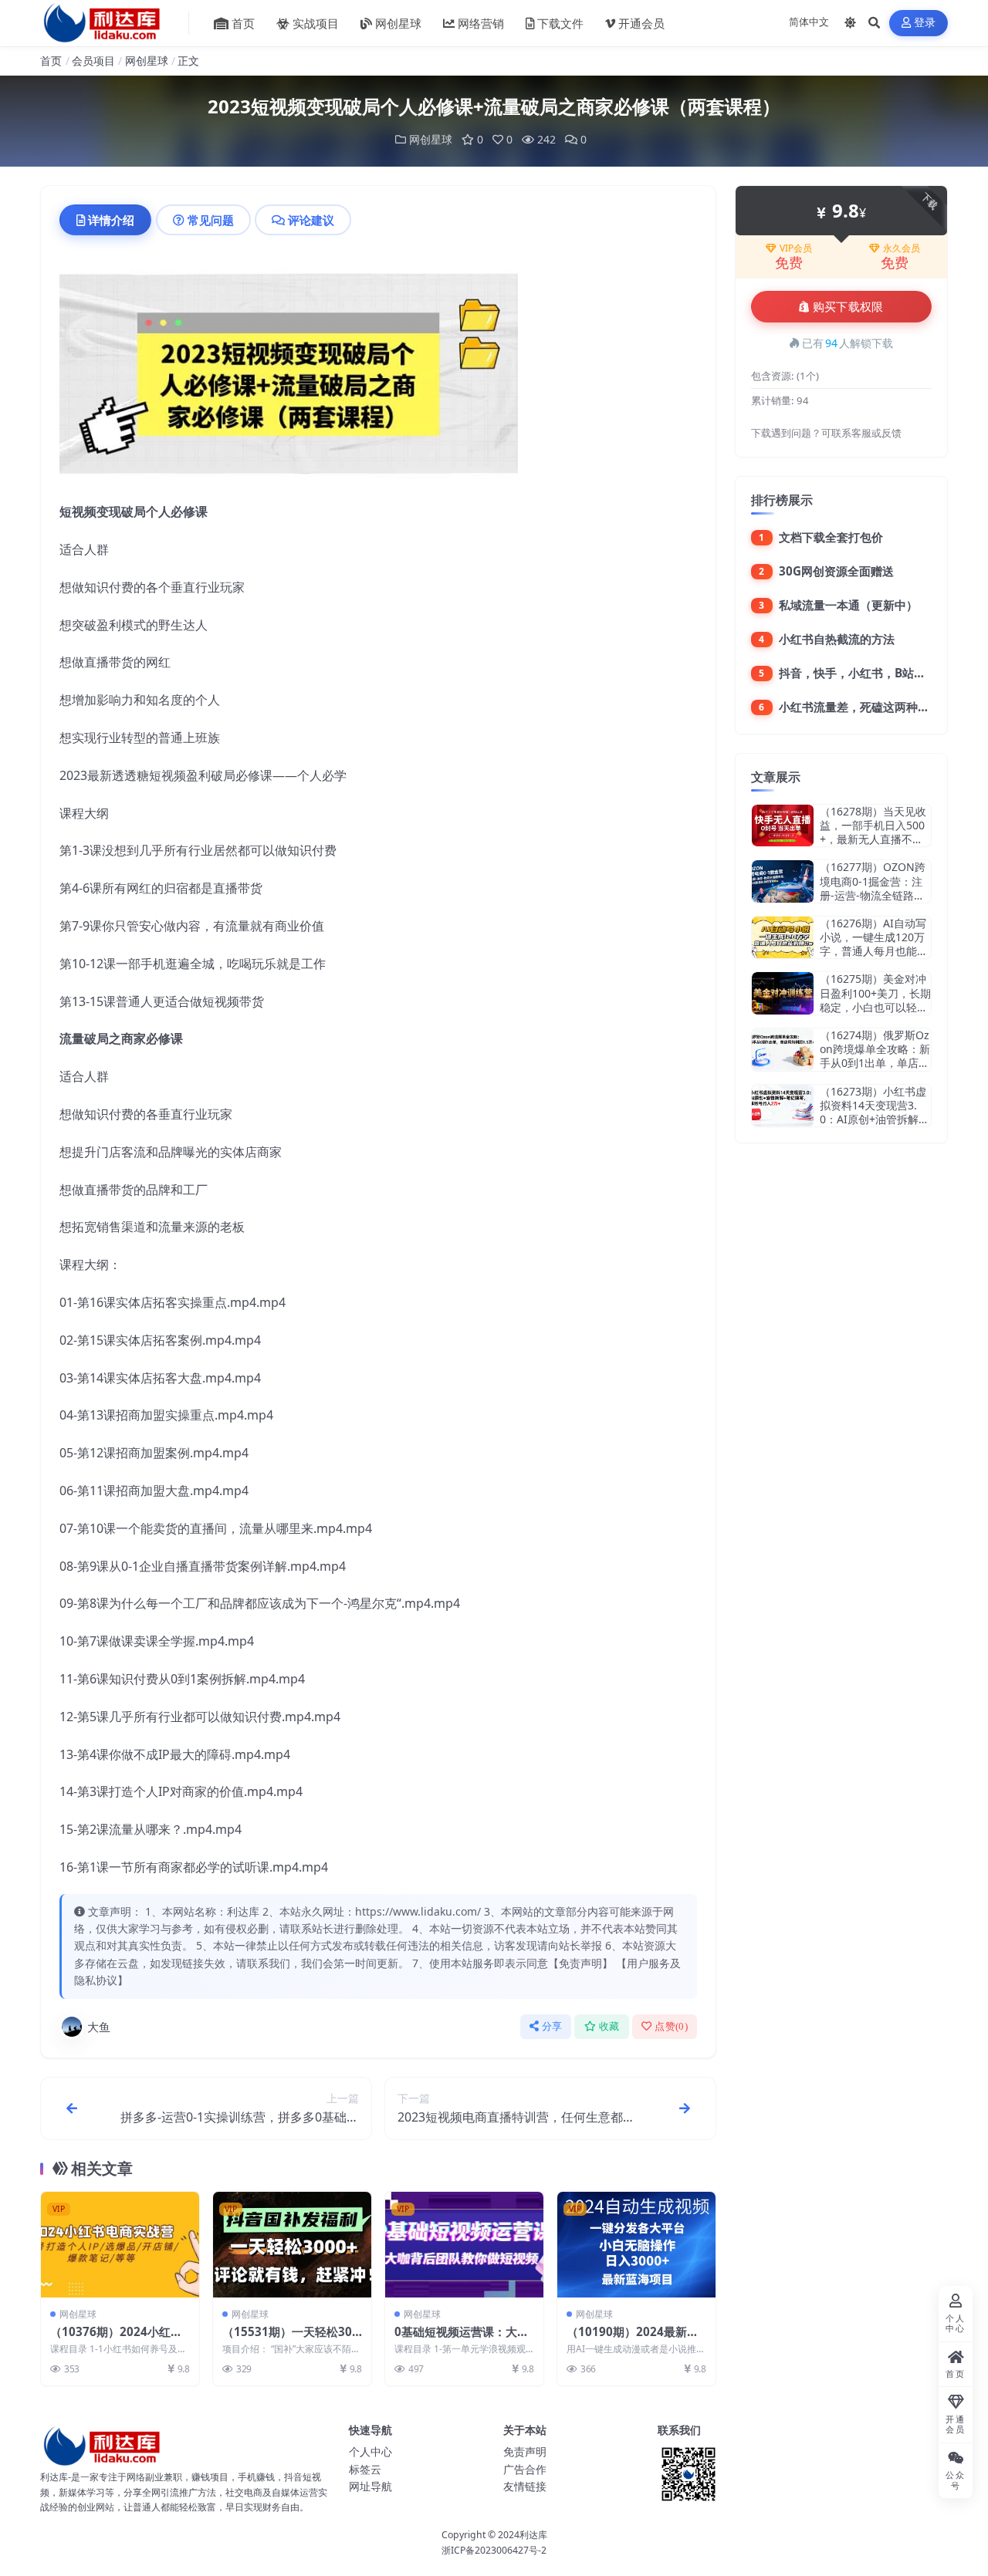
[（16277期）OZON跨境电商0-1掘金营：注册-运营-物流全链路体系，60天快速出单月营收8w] (783, 881)
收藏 (609, 2026)
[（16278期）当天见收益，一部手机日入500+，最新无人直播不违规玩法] (783, 826)
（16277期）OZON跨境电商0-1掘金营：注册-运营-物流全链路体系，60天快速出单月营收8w (875, 895)
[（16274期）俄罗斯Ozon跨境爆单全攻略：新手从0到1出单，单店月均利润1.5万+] (783, 1050)
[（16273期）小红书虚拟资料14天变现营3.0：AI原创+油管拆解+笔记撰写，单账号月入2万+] (783, 1106)
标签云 (365, 2469)
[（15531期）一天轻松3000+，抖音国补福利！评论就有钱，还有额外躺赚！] (292, 2245)
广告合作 (525, 2469)
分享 (552, 2026)
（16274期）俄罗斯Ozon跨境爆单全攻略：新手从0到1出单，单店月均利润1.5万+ (875, 1056)
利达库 (533, 2535)
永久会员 (902, 248)
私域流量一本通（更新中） (848, 605)
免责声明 (525, 2451)
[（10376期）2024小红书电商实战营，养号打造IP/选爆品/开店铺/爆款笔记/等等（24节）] (120, 2245)
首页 (243, 23)
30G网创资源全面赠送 (836, 571)
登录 (925, 23)
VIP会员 (796, 248)
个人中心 (370, 2451)
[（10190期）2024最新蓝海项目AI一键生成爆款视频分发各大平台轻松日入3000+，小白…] (636, 2245)
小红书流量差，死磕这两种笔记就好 (871, 707)
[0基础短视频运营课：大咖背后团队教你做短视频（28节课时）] (464, 2245)
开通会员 (641, 23)
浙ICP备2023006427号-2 (494, 2550)
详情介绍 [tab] (111, 220)
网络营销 (481, 23)
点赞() (671, 2026)
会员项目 (93, 61)
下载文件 (560, 23)
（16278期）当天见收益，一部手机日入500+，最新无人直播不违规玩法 (873, 832)
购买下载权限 (848, 307)
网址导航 (370, 2486)
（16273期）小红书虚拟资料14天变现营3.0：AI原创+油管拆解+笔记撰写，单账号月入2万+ (873, 1119)
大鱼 (99, 2027)
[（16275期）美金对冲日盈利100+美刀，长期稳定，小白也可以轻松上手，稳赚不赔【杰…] (783, 993)
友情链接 (525, 2486)
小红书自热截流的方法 (837, 639)
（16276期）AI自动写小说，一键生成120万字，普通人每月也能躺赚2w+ (874, 944)
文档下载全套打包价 (831, 537)
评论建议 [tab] (311, 220)
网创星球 (398, 23)
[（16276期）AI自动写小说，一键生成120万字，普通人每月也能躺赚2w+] (783, 938)
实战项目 (316, 23)
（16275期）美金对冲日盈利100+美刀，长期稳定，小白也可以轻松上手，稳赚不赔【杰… (875, 1000)
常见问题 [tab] (211, 220)
